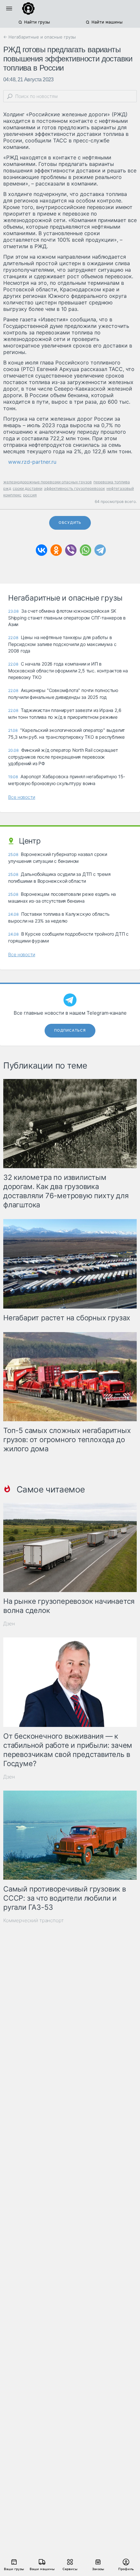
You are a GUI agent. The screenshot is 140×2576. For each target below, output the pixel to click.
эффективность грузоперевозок (74, 488)
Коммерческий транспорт (34, 1920)
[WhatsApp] (85, 550)
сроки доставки (28, 488)
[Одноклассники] (56, 550)
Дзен (9, 1624)
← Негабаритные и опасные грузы (40, 37)
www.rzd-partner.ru (32, 462)
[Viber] (71, 550)
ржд (7, 488)
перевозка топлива (112, 482)
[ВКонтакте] (42, 550)
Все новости (22, 797)
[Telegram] (100, 550)
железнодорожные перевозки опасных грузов (48, 482)
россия (30, 495)
